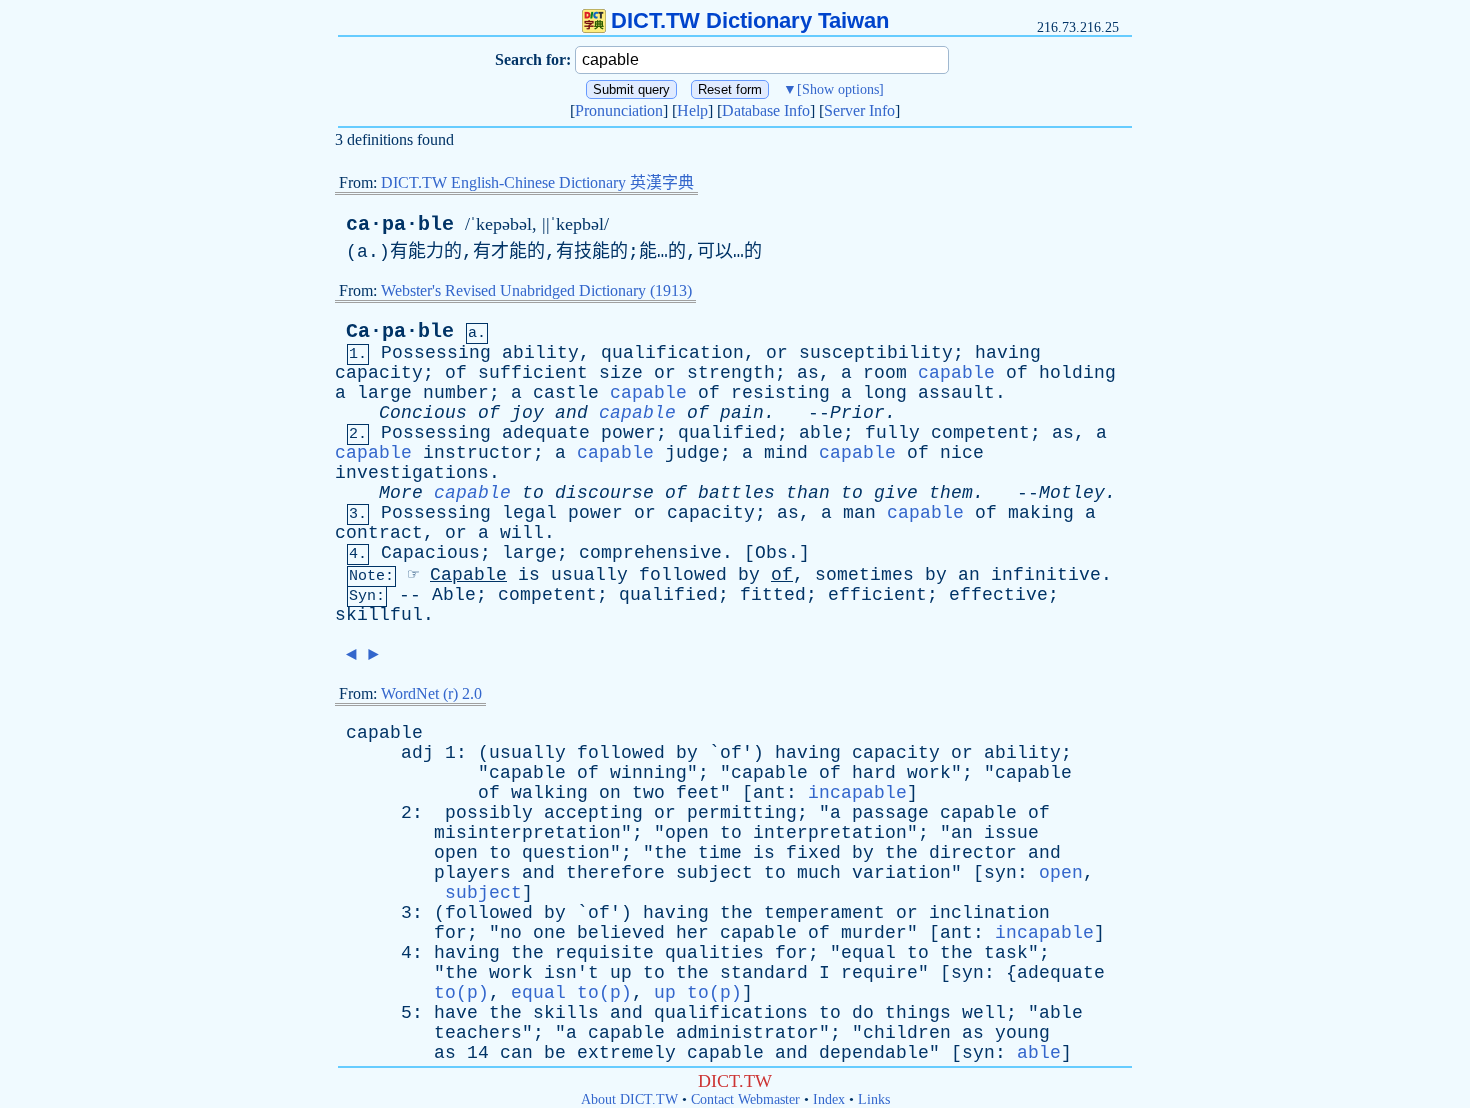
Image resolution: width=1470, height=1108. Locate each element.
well (984, 1013)
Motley (1072, 493)
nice (962, 453)
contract (379, 533)
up (621, 973)
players (472, 873)
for (450, 933)
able (821, 433)
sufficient (533, 373)
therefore (615, 873)
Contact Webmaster (745, 1099)
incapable (857, 793)
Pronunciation (619, 110)
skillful (379, 615)
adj (417, 753)
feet (698, 793)
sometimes (864, 575)
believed (621, 933)
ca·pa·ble (400, 224)
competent (980, 433)
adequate (546, 433)
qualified (727, 433)
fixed (813, 853)
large (384, 393)
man (859, 513)
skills (566, 1013)
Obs (771, 553)
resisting (780, 393)
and (571, 413)
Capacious (430, 553)
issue (1011, 833)
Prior (857, 413)
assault (956, 393)
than (808, 493)
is (529, 575)
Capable (468, 575)
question (566, 853)
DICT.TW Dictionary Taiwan (750, 20)
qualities (714, 953)
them (951, 493)
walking (549, 793)
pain (742, 413)
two (648, 793)
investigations (412, 473)
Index (829, 1099)
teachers (478, 1033)
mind (786, 453)
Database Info (766, 110)
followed (683, 575)
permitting (742, 813)
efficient (877, 595)
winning (648, 773)
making (1041, 513)
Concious (423, 413)
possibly (489, 813)
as (808, 373)
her (692, 933)
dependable (874, 1053)
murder (874, 933)
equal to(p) (571, 993)
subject (714, 873)
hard (874, 773)
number (456, 393)
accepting (593, 813)
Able (454, 595)
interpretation (830, 833)
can (516, 1053)
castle (566, 393)
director (973, 853)
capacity (379, 373)
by (749, 575)
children (907, 1033)
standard (764, 973)
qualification (672, 353)
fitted (773, 595)
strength (731, 373)
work (929, 773)
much (819, 873)
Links (874, 1099)
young (1022, 1033)
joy (527, 413)
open (687, 833)
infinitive (1046, 575)
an (969, 575)
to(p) (461, 993)
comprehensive (650, 553)
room (885, 373)
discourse (604, 493)
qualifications (731, 1013)
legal (529, 513)
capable (956, 373)
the (670, 853)
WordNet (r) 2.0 (431, 693)
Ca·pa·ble (400, 331)
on (610, 793)
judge (692, 453)
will (522, 533)
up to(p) (698, 993)
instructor (478, 453)
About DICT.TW (629, 1099)
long (885, 393)
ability (540, 353)
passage (890, 813)
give (896, 493)
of (456, 373)
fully (892, 433)
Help (692, 110)
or (777, 353)
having (1008, 353)
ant (769, 793)
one (549, 933)
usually (589, 575)
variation (901, 873)
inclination (989, 913)
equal (868, 953)
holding (1077, 373)
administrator (747, 1033)
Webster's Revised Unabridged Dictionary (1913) (536, 290)
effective (998, 595)
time (720, 853)
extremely (626, 1053)
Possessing (436, 353)
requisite (604, 953)
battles (736, 493)
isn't (571, 973)
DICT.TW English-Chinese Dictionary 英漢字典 (537, 182)
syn (1000, 873)
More (401, 493)
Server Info (859, 110)
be (555, 1053)
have (456, 1013)
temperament (824, 913)
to (533, 493)
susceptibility (876, 353)
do (863, 1013)
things (918, 1013)
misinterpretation (527, 833)
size (621, 373)
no (511, 933)
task (1006, 953)
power (628, 433)
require (879, 973)
